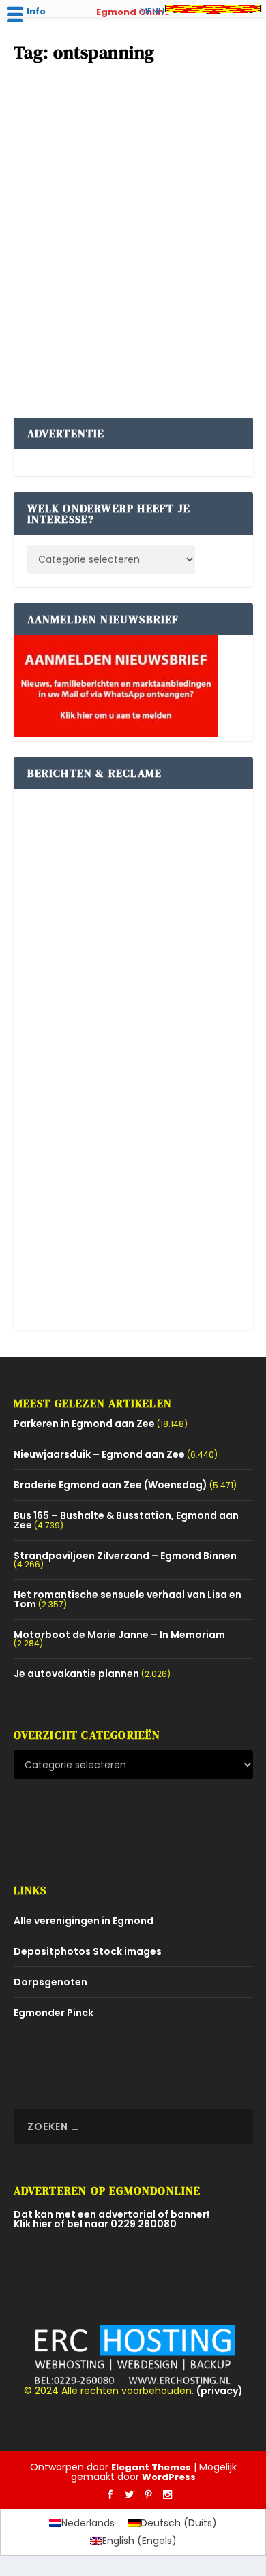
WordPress (169, 2477)
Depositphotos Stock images (88, 1951)
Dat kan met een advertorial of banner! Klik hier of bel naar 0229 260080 (112, 2219)
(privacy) (220, 2391)
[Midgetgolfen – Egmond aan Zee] (133, 144)
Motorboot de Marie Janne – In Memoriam (119, 1635)
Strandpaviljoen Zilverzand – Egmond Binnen (125, 1556)
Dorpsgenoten (50, 1982)
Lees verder (64, 356)
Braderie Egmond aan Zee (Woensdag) (110, 1485)
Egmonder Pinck (54, 2013)
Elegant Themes (151, 2467)
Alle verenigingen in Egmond (84, 1921)
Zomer (88, 271)
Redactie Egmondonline (100, 258)
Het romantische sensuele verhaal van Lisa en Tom (128, 1599)
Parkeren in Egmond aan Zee (84, 1424)
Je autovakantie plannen (76, 1674)
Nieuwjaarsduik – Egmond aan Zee (99, 1454)
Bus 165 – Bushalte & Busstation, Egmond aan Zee (126, 1520)
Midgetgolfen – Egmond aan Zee (108, 236)
